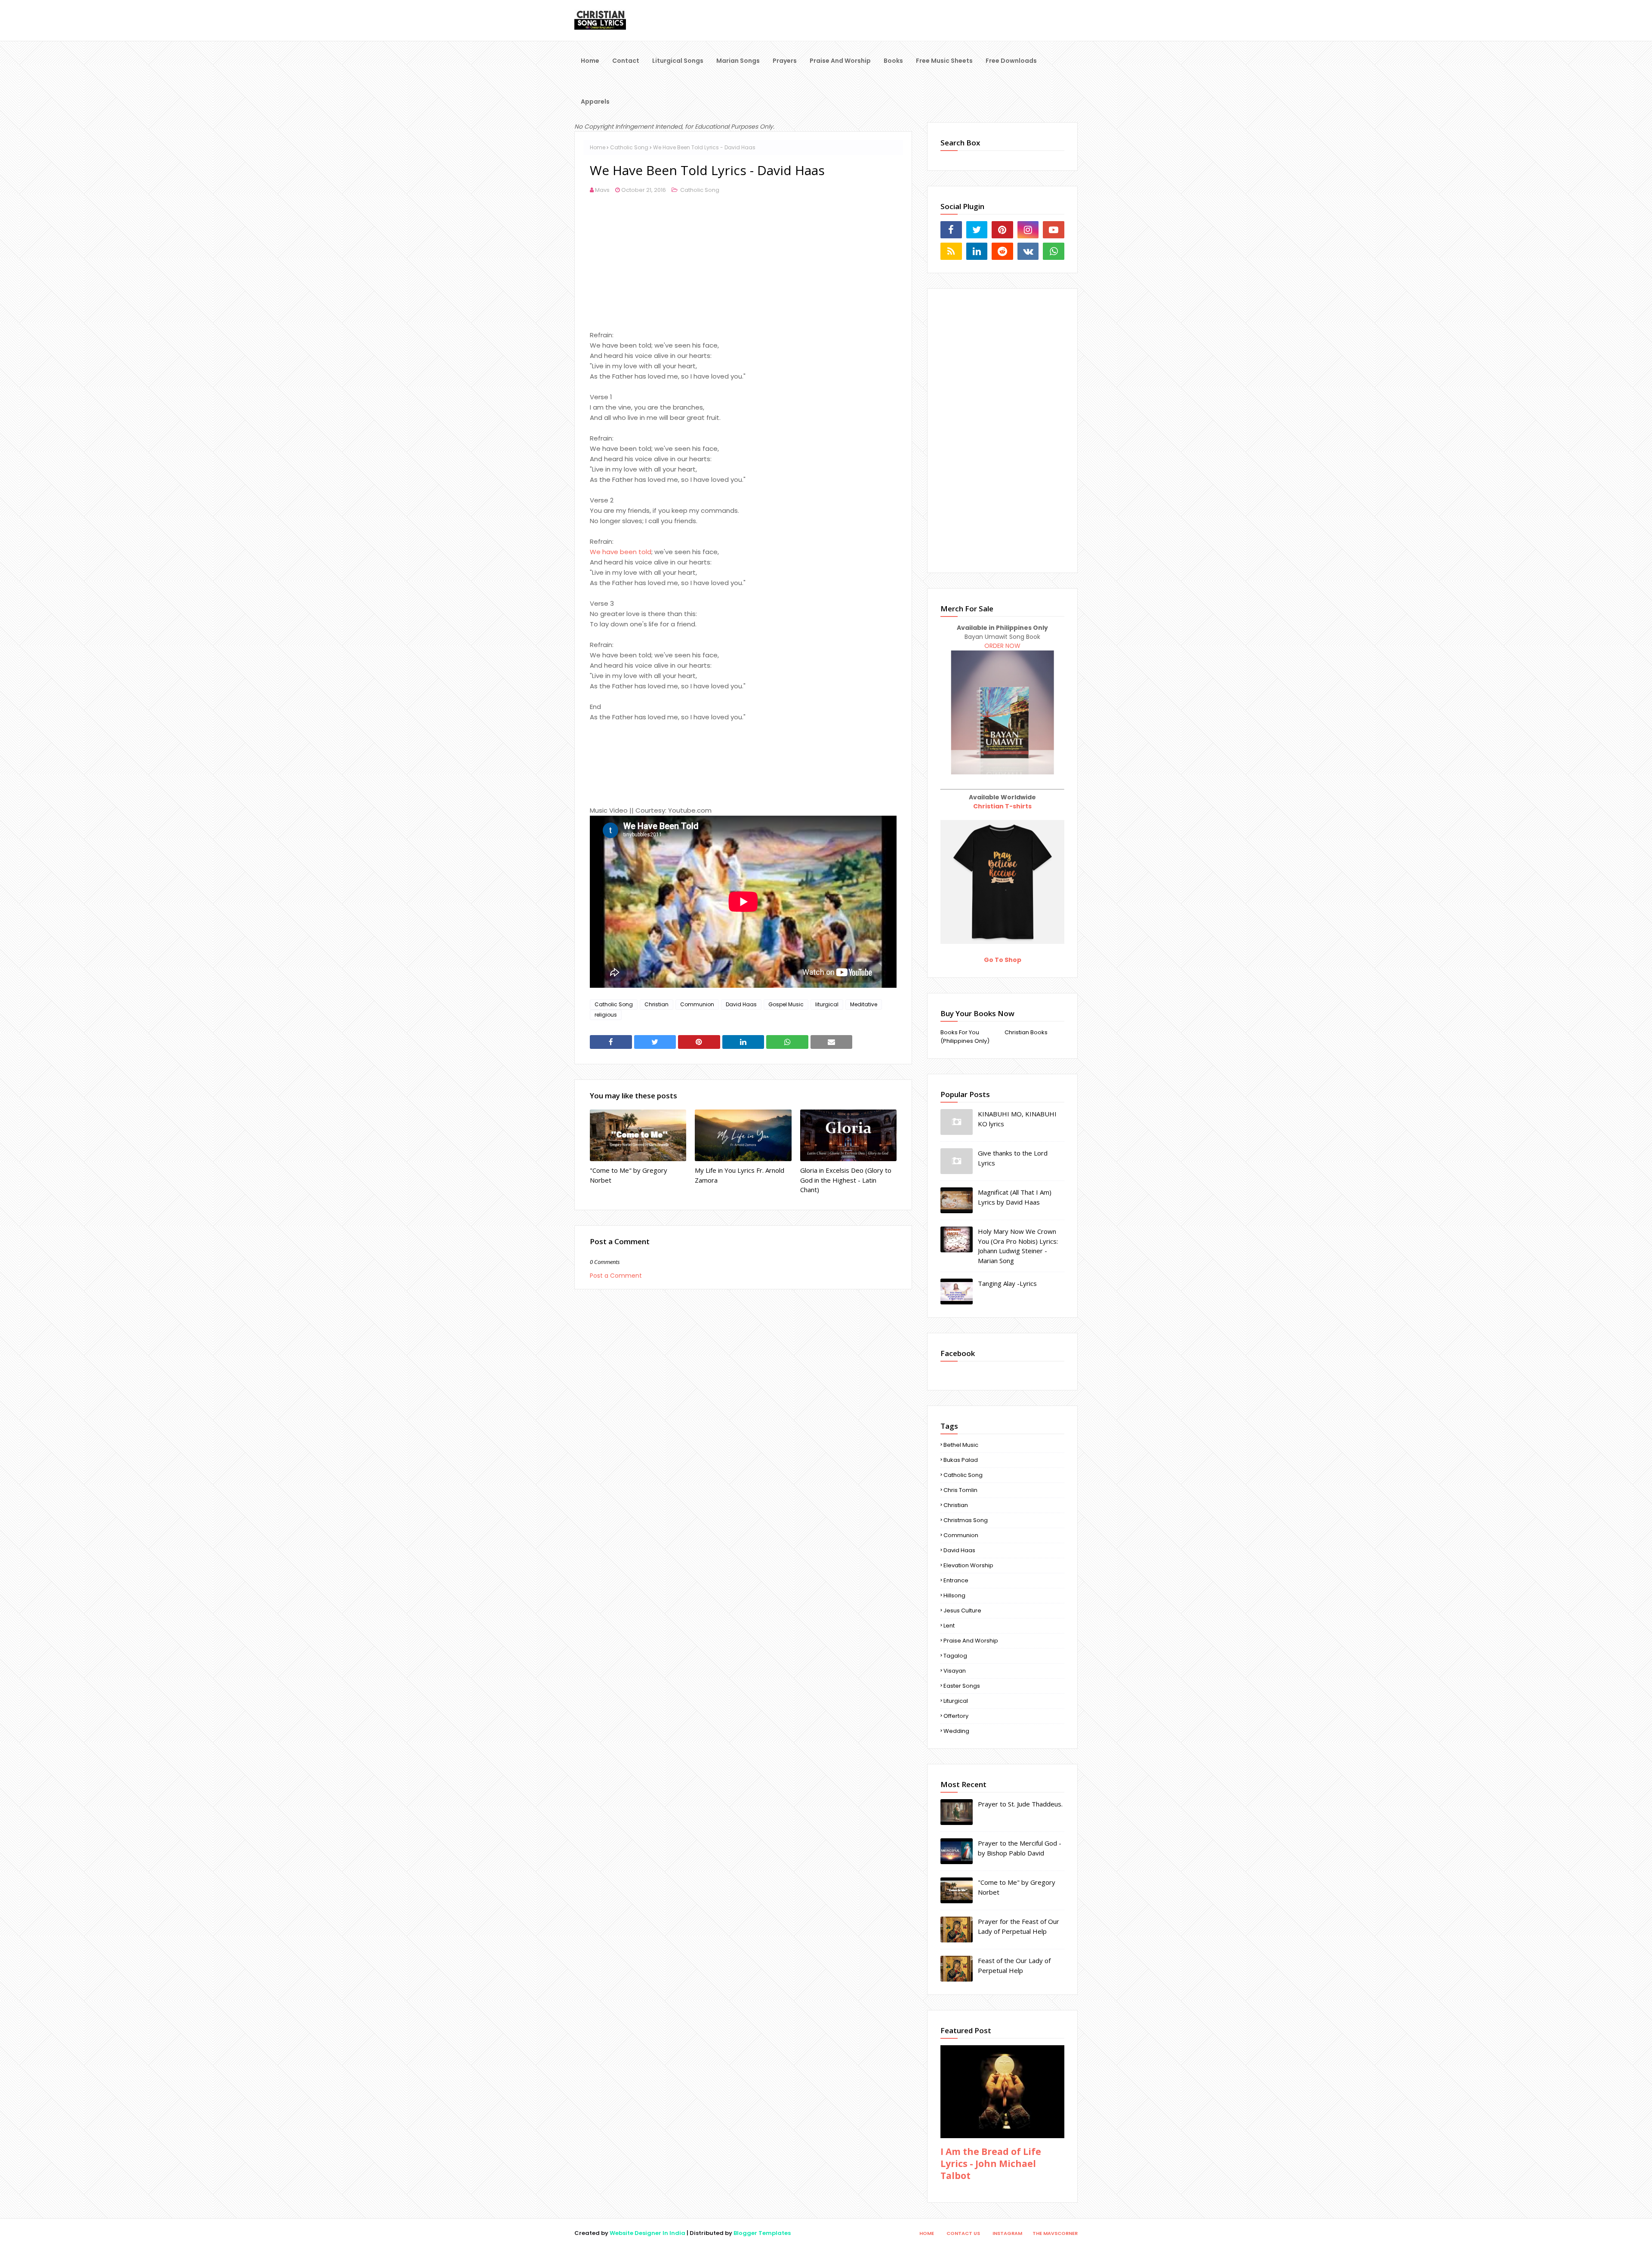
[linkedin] (977, 251)
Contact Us (963, 2233)
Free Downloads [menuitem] (1011, 61)
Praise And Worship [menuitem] (840, 61)
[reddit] (1002, 251)
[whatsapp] (1054, 251)
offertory (956, 1716)
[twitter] (977, 230)
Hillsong (954, 1595)
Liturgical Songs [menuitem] (678, 61)
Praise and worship (971, 1641)
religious (606, 1015)
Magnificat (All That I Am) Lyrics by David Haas (1015, 1197)
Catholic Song (629, 147)
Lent (949, 1626)
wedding (956, 1731)
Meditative (864, 1004)
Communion (697, 1004)
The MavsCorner (1055, 2233)
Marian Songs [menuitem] (738, 61)
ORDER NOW (1002, 646)
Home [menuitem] (590, 61)
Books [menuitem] (893, 61)
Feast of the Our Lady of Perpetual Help (1014, 1965)
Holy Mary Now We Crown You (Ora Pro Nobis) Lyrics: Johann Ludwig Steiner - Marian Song (1018, 1246)
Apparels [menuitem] (595, 102)
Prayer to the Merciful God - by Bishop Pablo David (1020, 1848)
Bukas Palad (961, 1460)
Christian (656, 1004)
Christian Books (1026, 1032)
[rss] (951, 251)
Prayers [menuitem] (785, 61)
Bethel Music (961, 1445)
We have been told (621, 552)
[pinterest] (1002, 230)
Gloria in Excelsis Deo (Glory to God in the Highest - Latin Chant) (846, 1180)
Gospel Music (786, 1004)
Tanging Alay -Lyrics (1007, 1283)
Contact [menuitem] (626, 61)
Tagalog (955, 1656)
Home (598, 147)
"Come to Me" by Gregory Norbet (629, 1175)
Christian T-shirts (1002, 806)
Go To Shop (1003, 960)
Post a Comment (616, 1276)
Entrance (956, 1580)
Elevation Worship (968, 1565)
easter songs (962, 1686)
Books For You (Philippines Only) (965, 1037)
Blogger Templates (762, 2233)
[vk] (1028, 251)
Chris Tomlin (960, 1490)
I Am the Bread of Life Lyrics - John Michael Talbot (991, 2164)
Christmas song (966, 1520)
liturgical (827, 1004)
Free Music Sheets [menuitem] (944, 61)
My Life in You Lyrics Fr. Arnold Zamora (740, 1175)
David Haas (741, 1004)
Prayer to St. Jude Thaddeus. (1020, 1804)
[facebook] (951, 230)
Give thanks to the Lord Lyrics (1013, 1158)
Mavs (602, 190)
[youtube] (1054, 230)
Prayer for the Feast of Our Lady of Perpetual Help (1019, 1926)
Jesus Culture (962, 1611)
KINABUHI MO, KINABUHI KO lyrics (1017, 1119)
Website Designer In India (647, 2233)
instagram (1007, 2233)
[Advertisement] (743, 270)
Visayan (955, 1671)
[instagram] (1028, 230)
